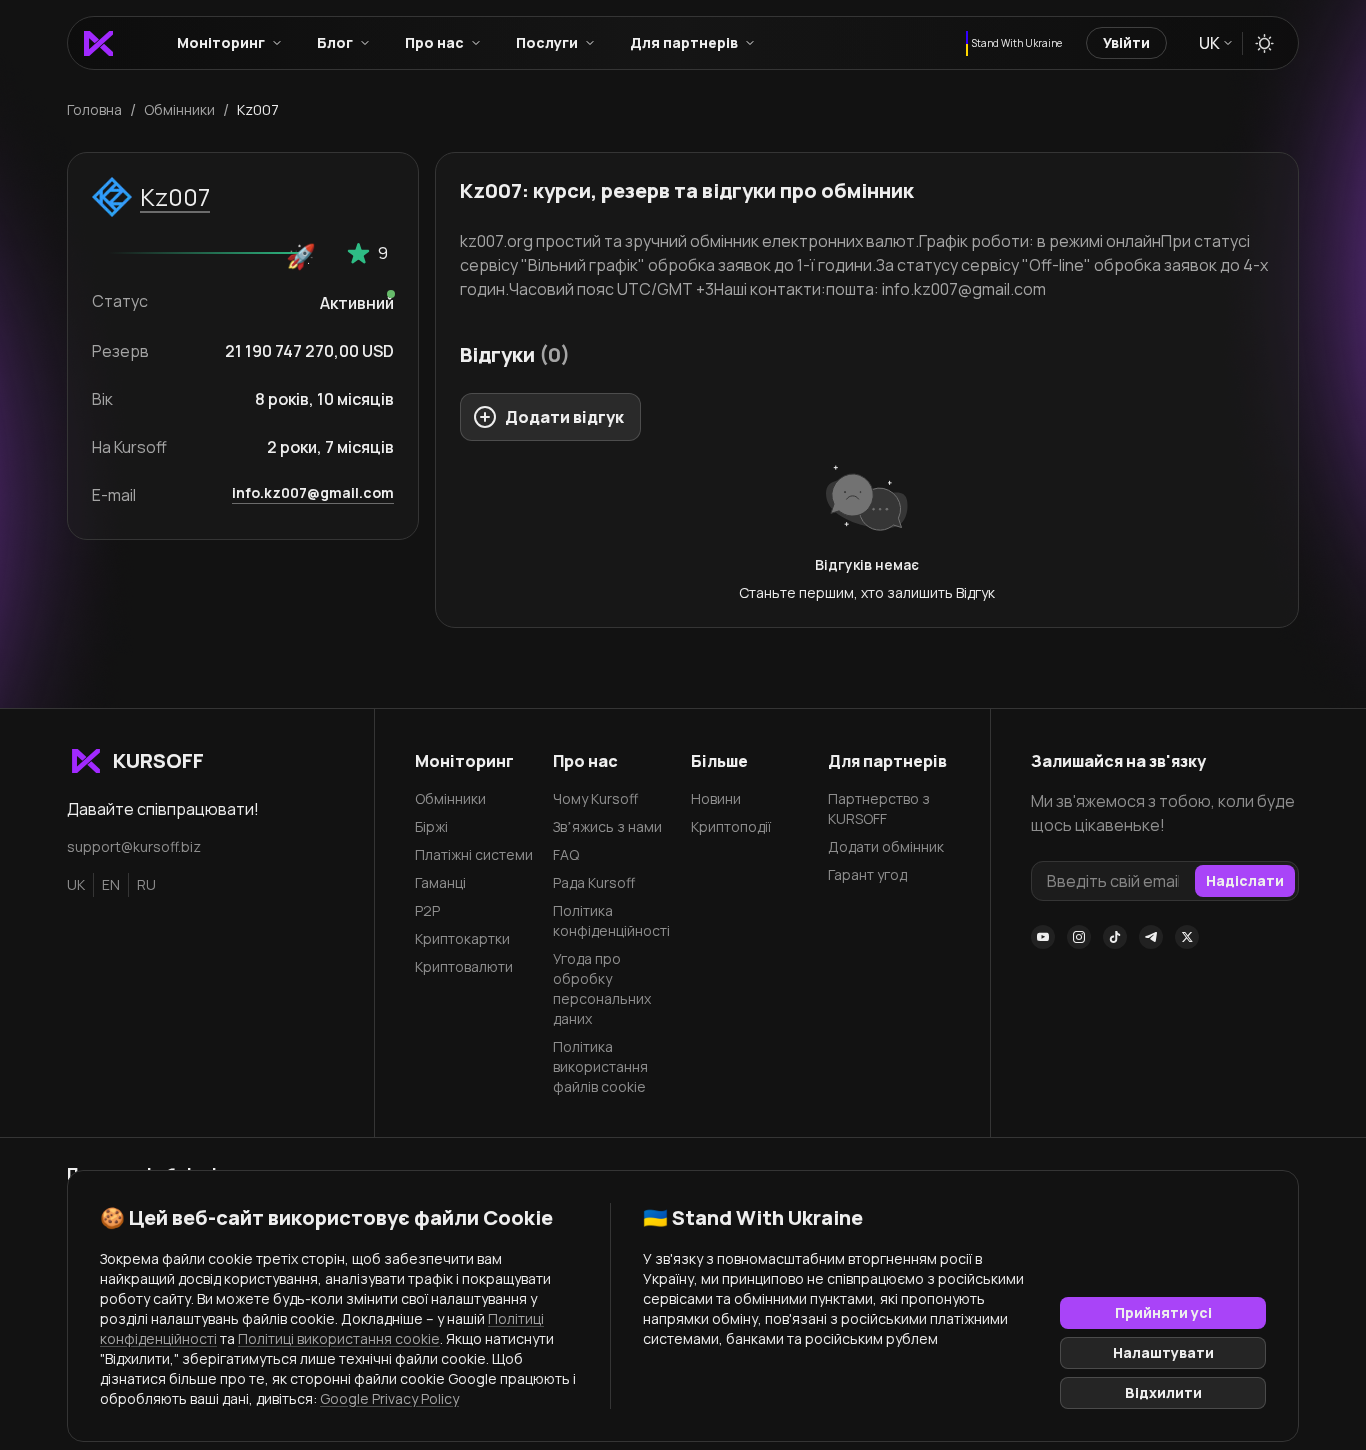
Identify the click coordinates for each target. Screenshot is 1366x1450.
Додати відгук (564, 417)
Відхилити (1163, 1392)
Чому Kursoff (595, 798)
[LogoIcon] (98, 43)
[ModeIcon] (1264, 43)
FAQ (566, 854)
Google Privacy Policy (389, 1398)
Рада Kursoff (594, 882)
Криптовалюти (464, 966)
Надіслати (1245, 880)
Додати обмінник (886, 846)
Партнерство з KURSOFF (879, 808)
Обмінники (450, 798)
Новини (716, 798)
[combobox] (1214, 43)
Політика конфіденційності (611, 920)
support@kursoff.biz (134, 846)
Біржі (431, 826)
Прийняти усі (1163, 1312)
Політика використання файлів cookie (600, 1066)
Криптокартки (462, 938)
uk (76, 884)
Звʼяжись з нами (607, 826)
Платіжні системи (474, 854)
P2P (427, 910)
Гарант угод (867, 874)
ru (146, 884)
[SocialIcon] (1043, 937)
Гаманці (440, 882)
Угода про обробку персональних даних (602, 988)
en (111, 884)
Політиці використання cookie (339, 1338)
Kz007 (175, 196)
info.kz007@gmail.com (313, 492)
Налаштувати (1163, 1352)
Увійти (1126, 42)
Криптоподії (731, 826)
